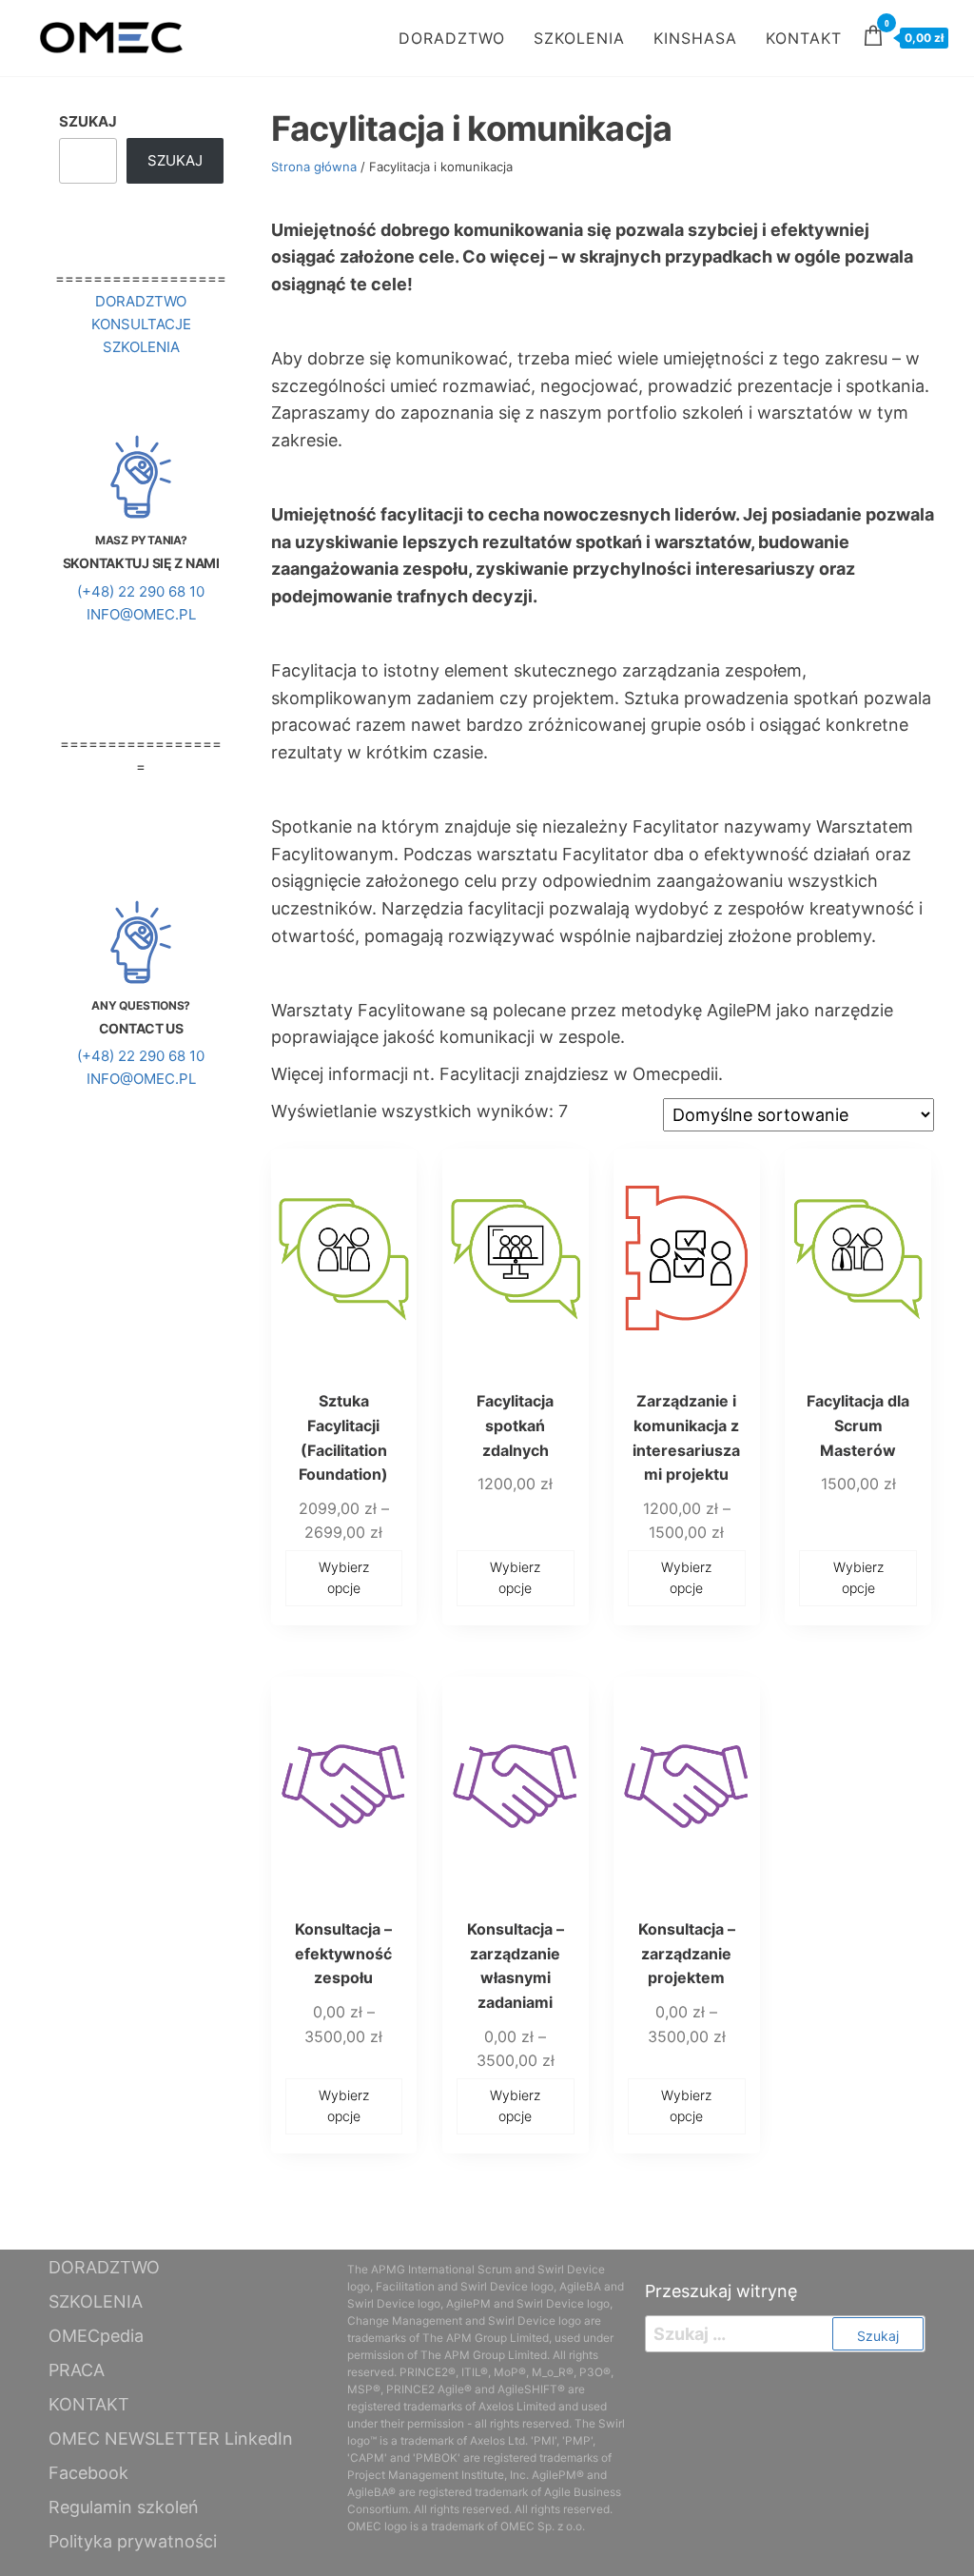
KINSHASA (695, 38)
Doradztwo (141, 301)
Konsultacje (141, 324)
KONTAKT (804, 38)
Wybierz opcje (344, 1577)
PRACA (77, 2370)
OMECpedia (96, 2336)
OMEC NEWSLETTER (134, 2438)
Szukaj (88, 121)
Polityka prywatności (133, 2541)
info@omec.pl (141, 614)
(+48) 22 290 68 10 (141, 591)
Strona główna (314, 167)
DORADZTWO (452, 38)
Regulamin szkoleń (124, 2507)
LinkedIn (259, 2438)
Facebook (88, 2473)
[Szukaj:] (785, 2334)
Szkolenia (141, 347)
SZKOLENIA (579, 38)
